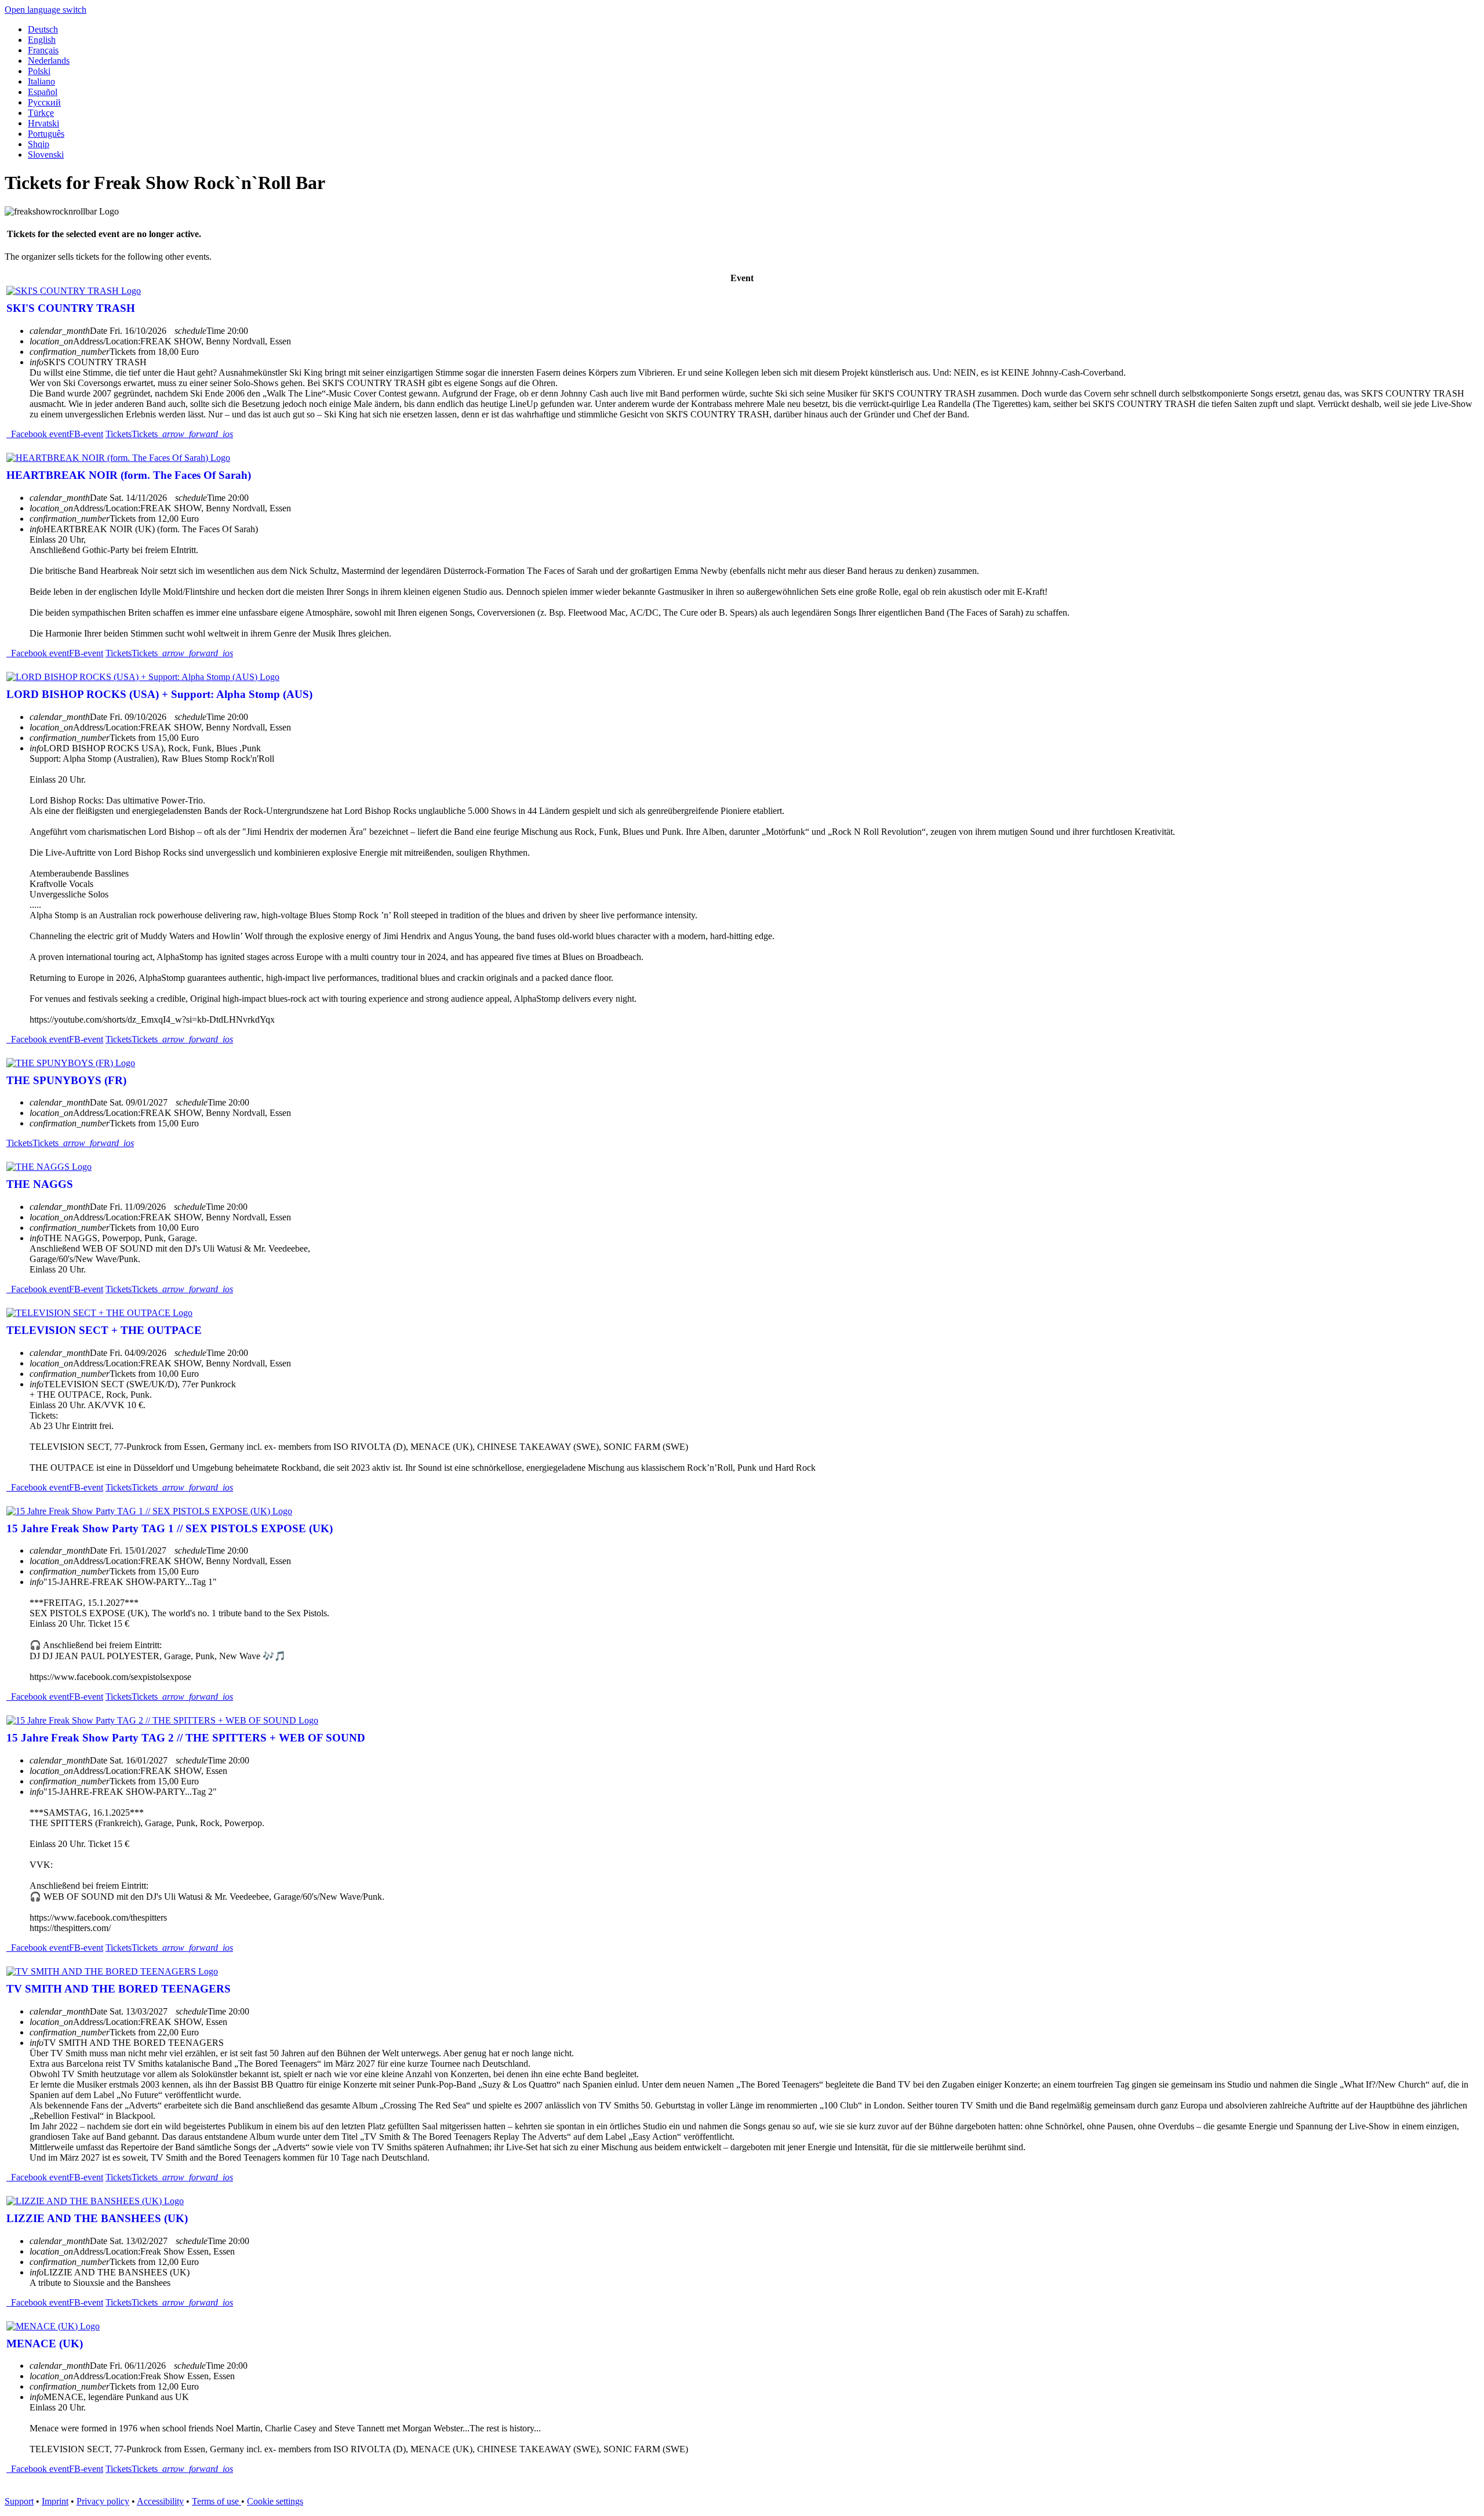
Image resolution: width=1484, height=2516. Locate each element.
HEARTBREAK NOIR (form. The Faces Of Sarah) (129, 475)
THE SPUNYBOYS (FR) (66, 1080)
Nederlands (49, 61)
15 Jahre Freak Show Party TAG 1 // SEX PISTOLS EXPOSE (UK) (170, 1528)
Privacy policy (103, 2501)
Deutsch (43, 29)
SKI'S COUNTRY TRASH (71, 308)
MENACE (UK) (45, 2344)
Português (46, 134)
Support (19, 2501)
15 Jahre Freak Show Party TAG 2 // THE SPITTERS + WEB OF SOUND (186, 1738)
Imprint (55, 2501)
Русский (44, 102)
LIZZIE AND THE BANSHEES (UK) (97, 2218)
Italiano (41, 81)
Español (43, 92)
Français (43, 50)
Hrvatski (43, 123)
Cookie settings (275, 2501)
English (42, 40)
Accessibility (160, 2501)
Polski (39, 71)
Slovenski (46, 154)
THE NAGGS (40, 1184)
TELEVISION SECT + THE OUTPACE (104, 1330)
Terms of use (217, 2501)
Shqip (39, 144)
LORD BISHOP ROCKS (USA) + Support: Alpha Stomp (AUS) (159, 694)
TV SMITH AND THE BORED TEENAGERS (119, 1989)
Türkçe (41, 113)
